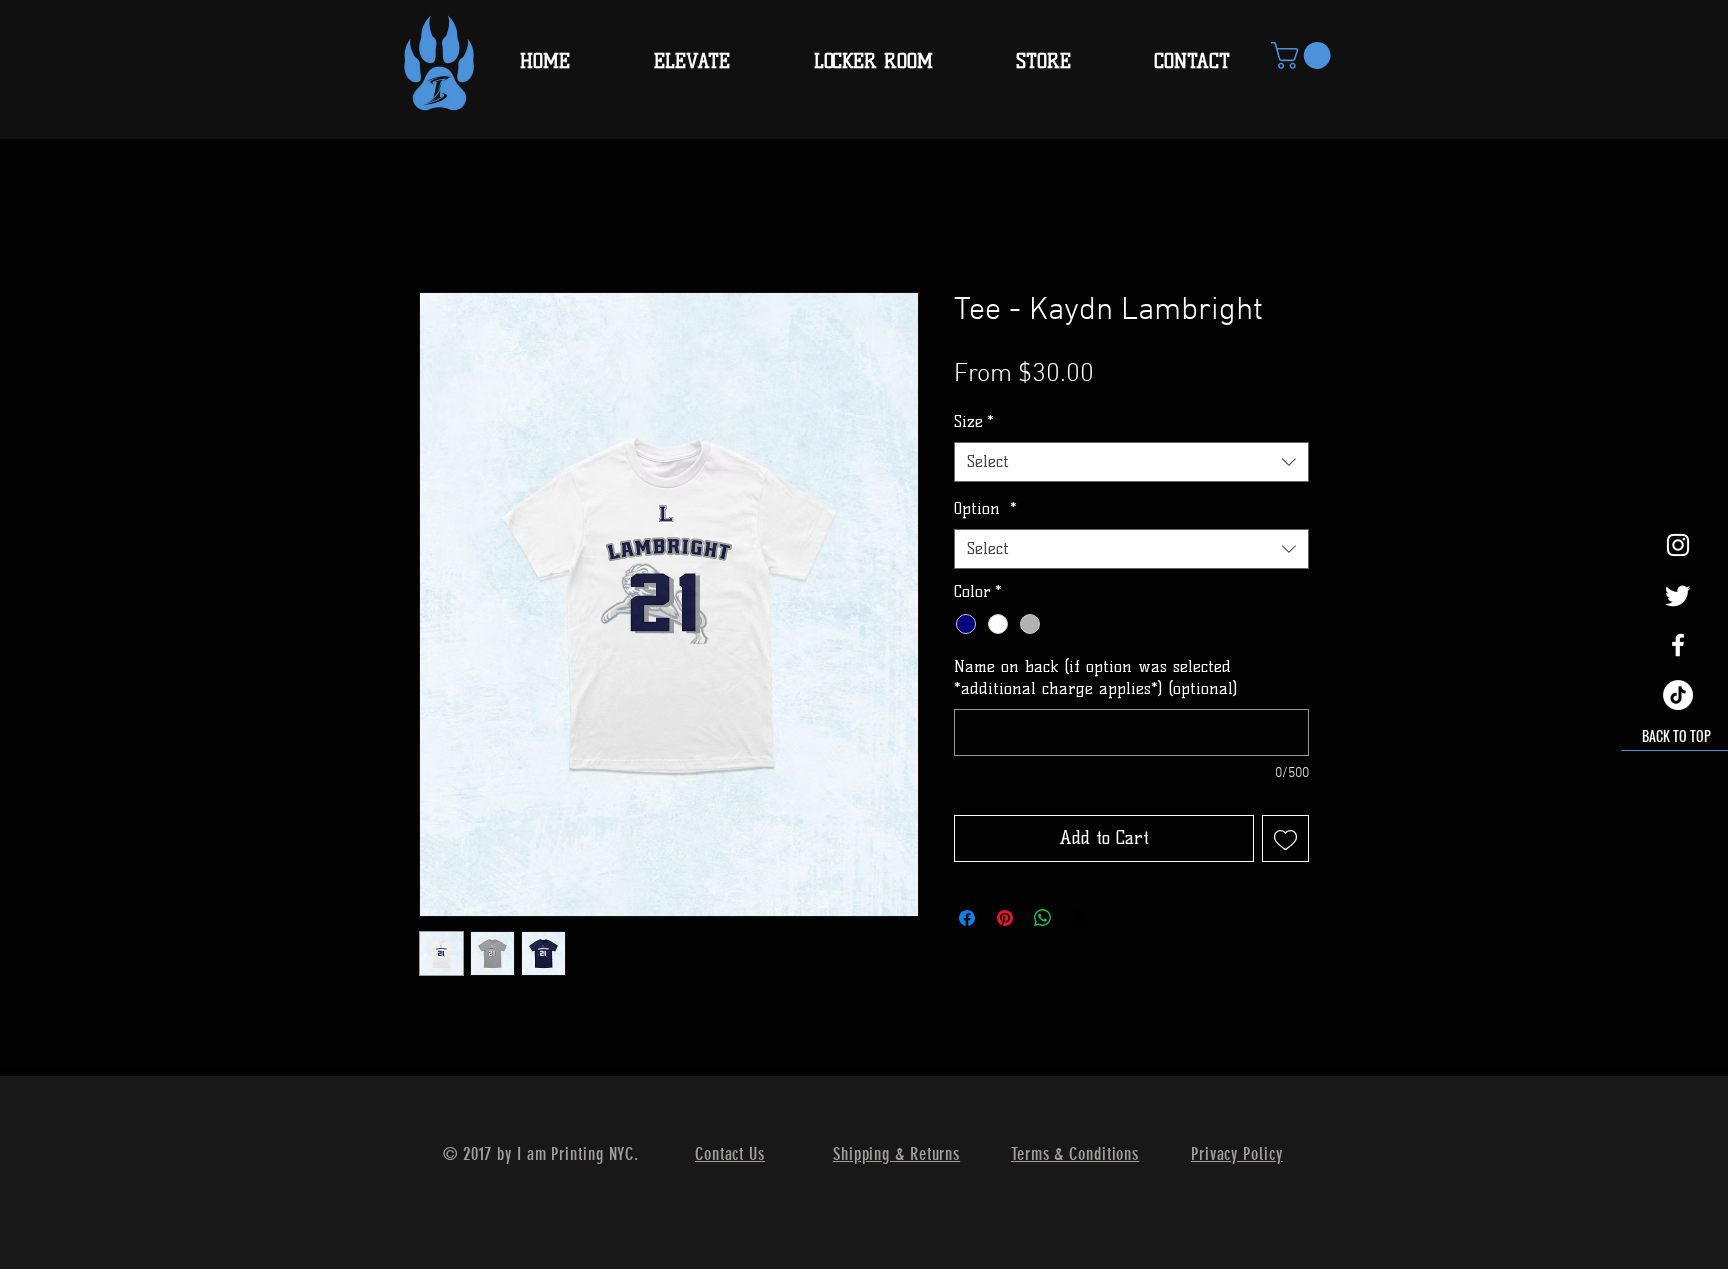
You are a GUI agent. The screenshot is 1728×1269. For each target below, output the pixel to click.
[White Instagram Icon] (1678, 545)
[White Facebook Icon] (1678, 645)
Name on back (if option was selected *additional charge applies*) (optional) (1095, 677)
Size (974, 421)
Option (985, 508)
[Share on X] (1081, 918)
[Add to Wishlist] (1285, 838)
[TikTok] (1678, 695)
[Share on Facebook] (967, 918)
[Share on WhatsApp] (1043, 918)
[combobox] (1131, 462)
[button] (1304, 55)
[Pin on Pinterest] (1005, 918)
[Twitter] (1678, 595)
